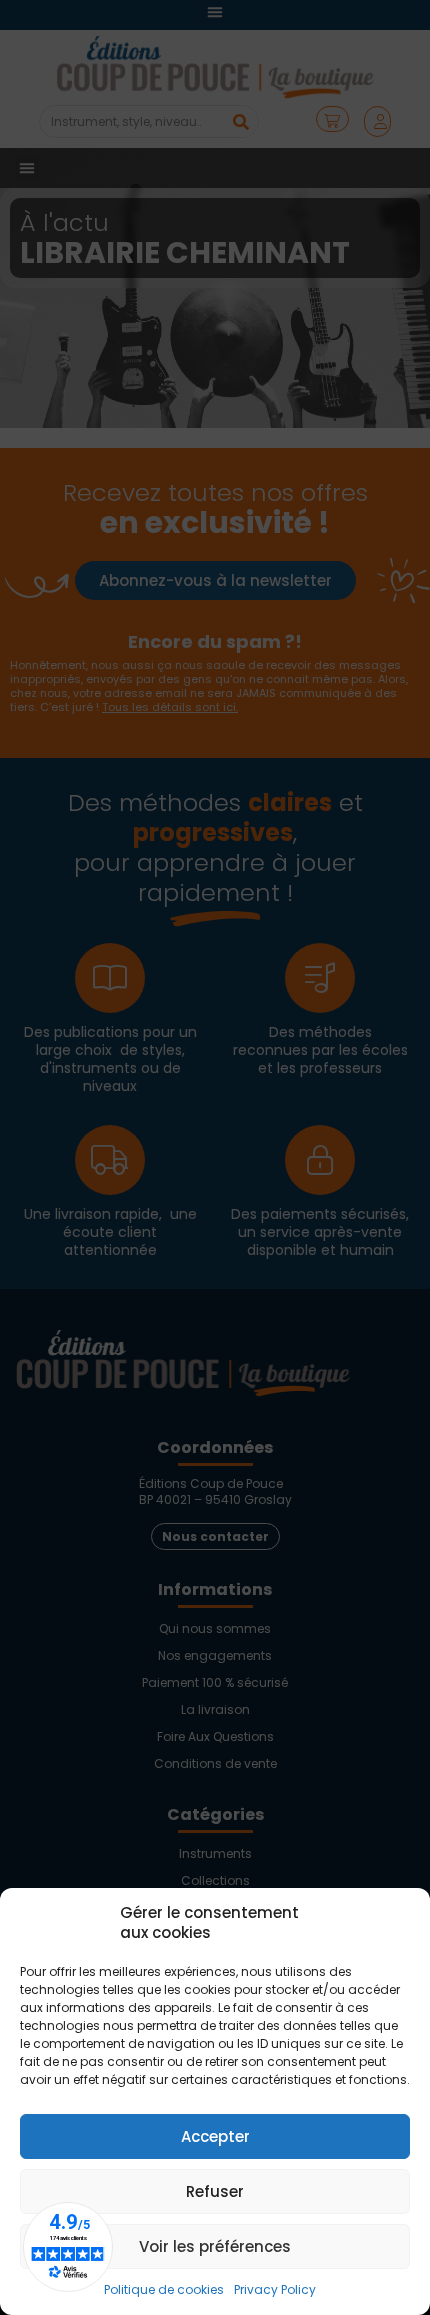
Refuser (215, 2191)
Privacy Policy (275, 2289)
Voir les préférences (215, 2246)
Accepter (215, 2136)
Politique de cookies (164, 2289)
